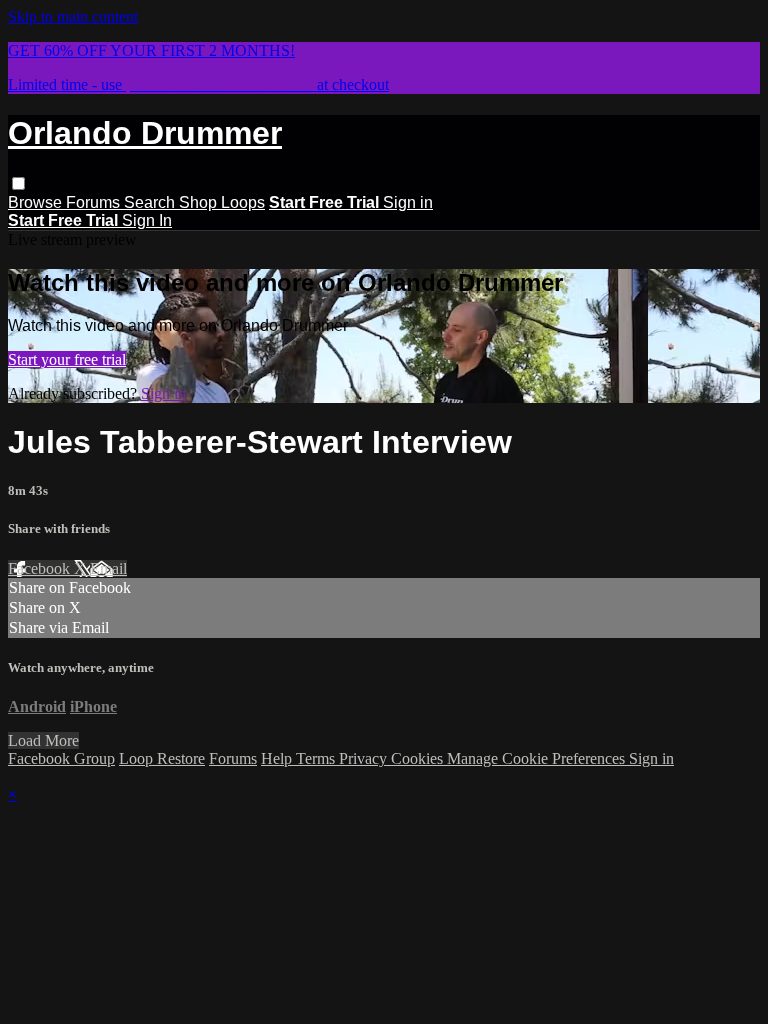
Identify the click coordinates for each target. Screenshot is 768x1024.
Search (151, 202)
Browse (37, 202)
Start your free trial (67, 359)
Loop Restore (162, 758)
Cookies (419, 758)
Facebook (41, 568)
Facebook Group (61, 758)
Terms (317, 758)
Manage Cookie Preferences (538, 758)
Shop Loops (222, 202)
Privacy (365, 758)
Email (108, 568)
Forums (95, 202)
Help (278, 758)
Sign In (147, 220)
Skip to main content (73, 16)
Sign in (408, 202)
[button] (18, 183)
